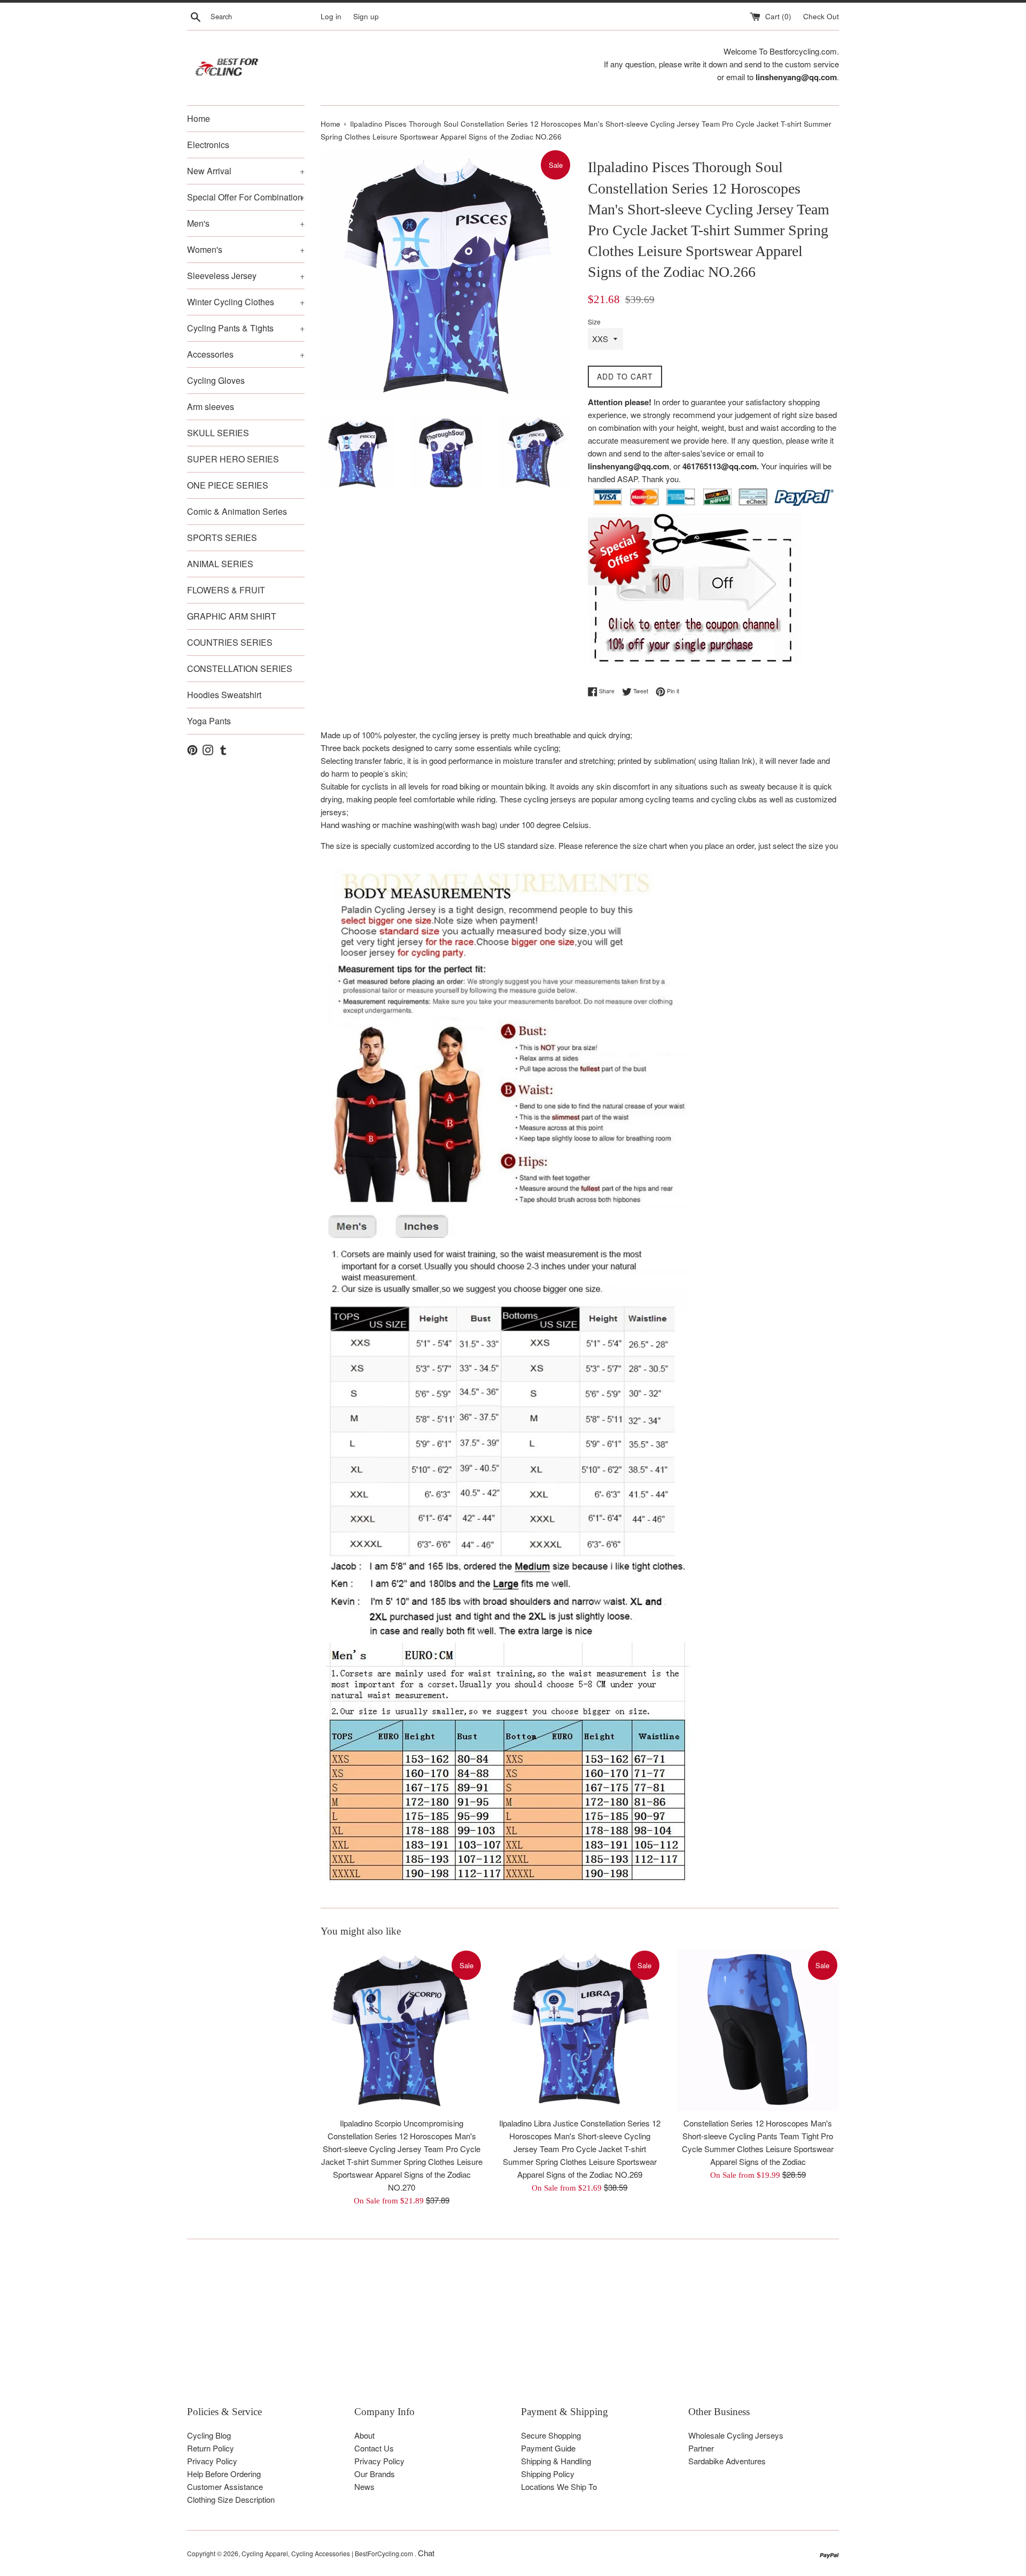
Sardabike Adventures (727, 2461)
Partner (701, 2448)
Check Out (821, 16)
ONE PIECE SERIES (228, 485)
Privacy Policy (212, 2461)
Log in (331, 16)
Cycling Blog (209, 2435)
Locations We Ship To (559, 2486)
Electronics (208, 145)
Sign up (366, 16)
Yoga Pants (209, 721)
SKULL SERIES (218, 433)
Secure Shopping (551, 2435)
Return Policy (211, 2448)
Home (199, 118)
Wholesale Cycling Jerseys (736, 2435)
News (364, 2486)
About (364, 2435)
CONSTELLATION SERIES (240, 668)
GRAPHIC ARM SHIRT (232, 616)
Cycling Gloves (216, 380)
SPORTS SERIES (222, 537)
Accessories (246, 354)
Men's (246, 223)
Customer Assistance (225, 2486)
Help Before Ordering (224, 2474)
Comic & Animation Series (237, 511)
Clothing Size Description (231, 2499)
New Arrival (246, 171)
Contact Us (374, 2448)
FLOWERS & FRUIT (226, 590)
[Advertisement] (508, 2330)
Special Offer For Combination (246, 197)
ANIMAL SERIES (220, 564)
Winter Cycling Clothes (246, 302)
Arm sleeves (211, 407)
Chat (426, 2553)
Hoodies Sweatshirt (224, 695)
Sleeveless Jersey (246, 276)
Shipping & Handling (556, 2461)
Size (594, 322)
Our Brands (375, 2474)
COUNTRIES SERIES (230, 642)
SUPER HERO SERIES (233, 459)
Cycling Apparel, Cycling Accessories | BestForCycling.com (328, 2553)
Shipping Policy (548, 2474)
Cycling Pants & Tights (246, 328)
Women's (246, 249)
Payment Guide (548, 2448)
